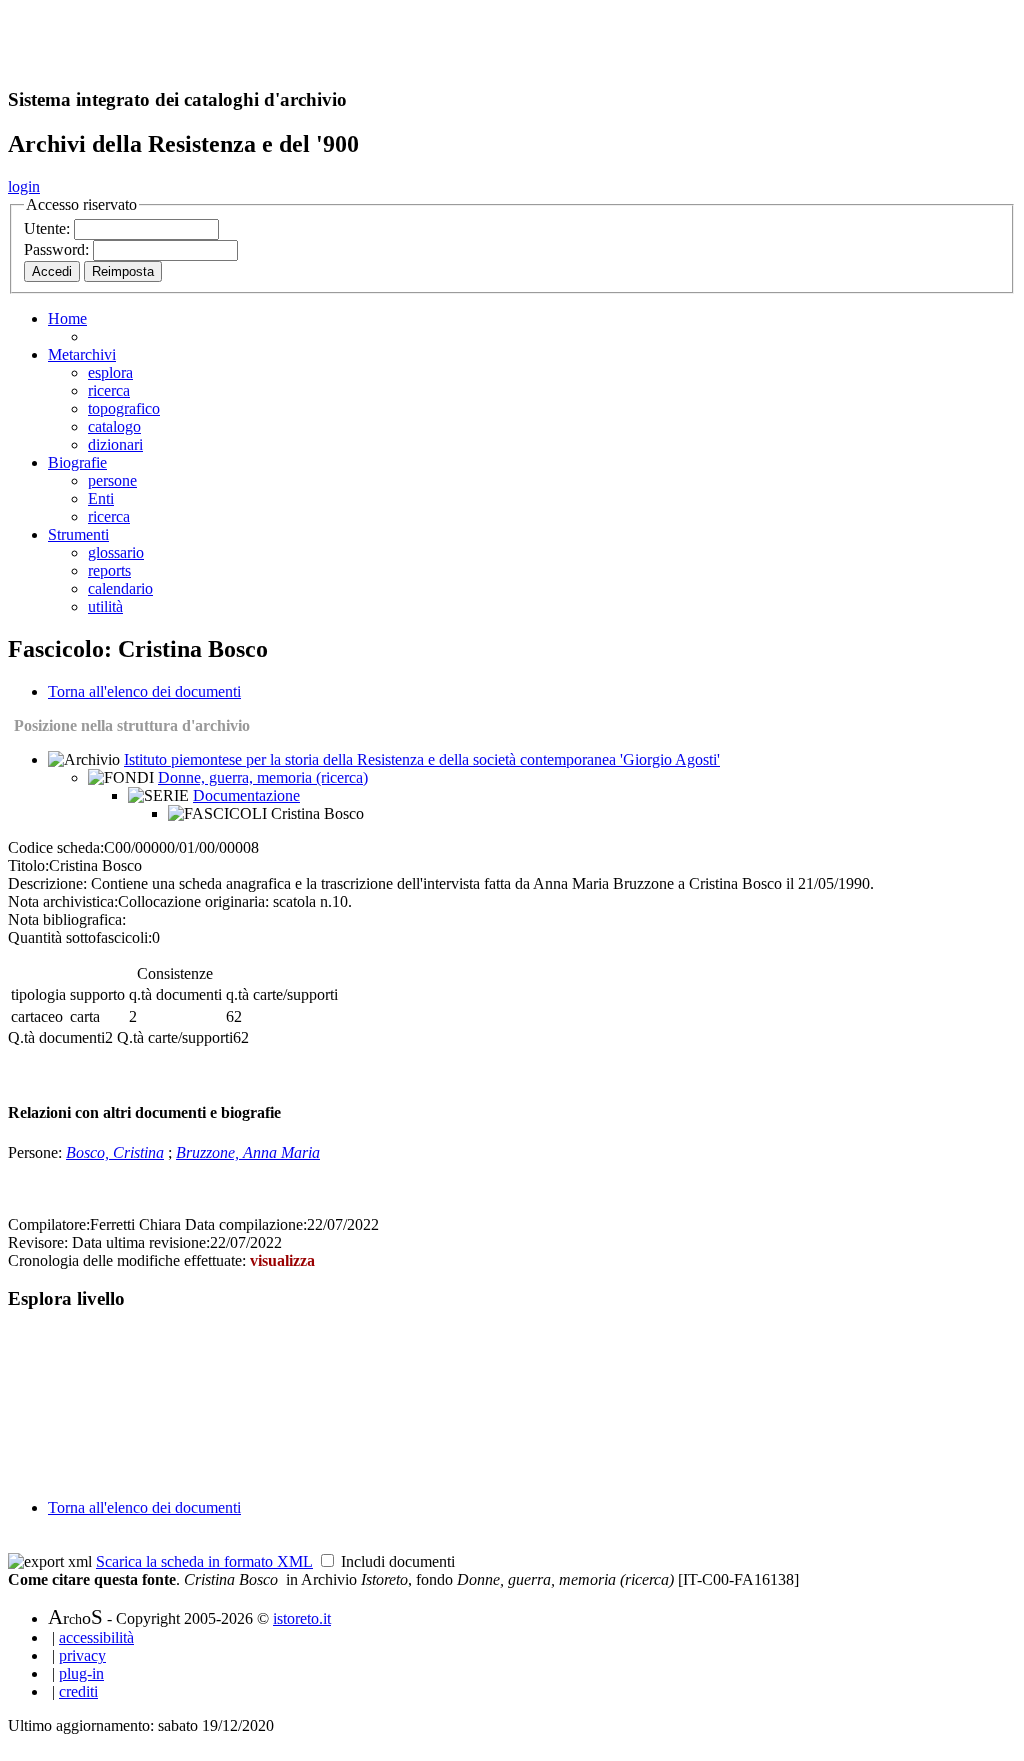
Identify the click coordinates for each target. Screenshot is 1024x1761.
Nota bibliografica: (67, 919)
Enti (101, 498)
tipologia (38, 994)
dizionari (115, 444)
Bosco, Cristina (115, 1152)
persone (112, 480)
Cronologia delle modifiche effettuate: (129, 1260)
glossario (116, 552)
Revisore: (38, 1242)
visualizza (282, 1260)
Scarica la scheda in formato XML (204, 1561)
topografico (124, 408)
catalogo (114, 426)
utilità (105, 606)
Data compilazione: (246, 1224)
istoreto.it (302, 1618)
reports (109, 570)
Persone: (37, 1152)
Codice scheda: (56, 847)
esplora (110, 372)
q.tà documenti (175, 994)
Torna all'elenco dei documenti (144, 691)
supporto (97, 994)
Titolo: (28, 865)
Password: (58, 249)
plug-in (81, 1673)
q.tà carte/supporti (282, 994)
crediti (78, 1691)
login (24, 186)
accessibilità (96, 1637)
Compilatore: (49, 1224)
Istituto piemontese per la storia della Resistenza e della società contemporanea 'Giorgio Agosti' (422, 759)
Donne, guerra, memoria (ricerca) (263, 777)
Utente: (49, 228)
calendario (120, 588)
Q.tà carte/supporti (175, 1037)
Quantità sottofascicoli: (80, 937)
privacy (82, 1655)
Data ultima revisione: (141, 1242)
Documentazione (246, 795)
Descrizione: (47, 883)
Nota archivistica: (63, 901)
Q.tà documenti (56, 1037)
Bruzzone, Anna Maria (248, 1152)
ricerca (109, 390)
